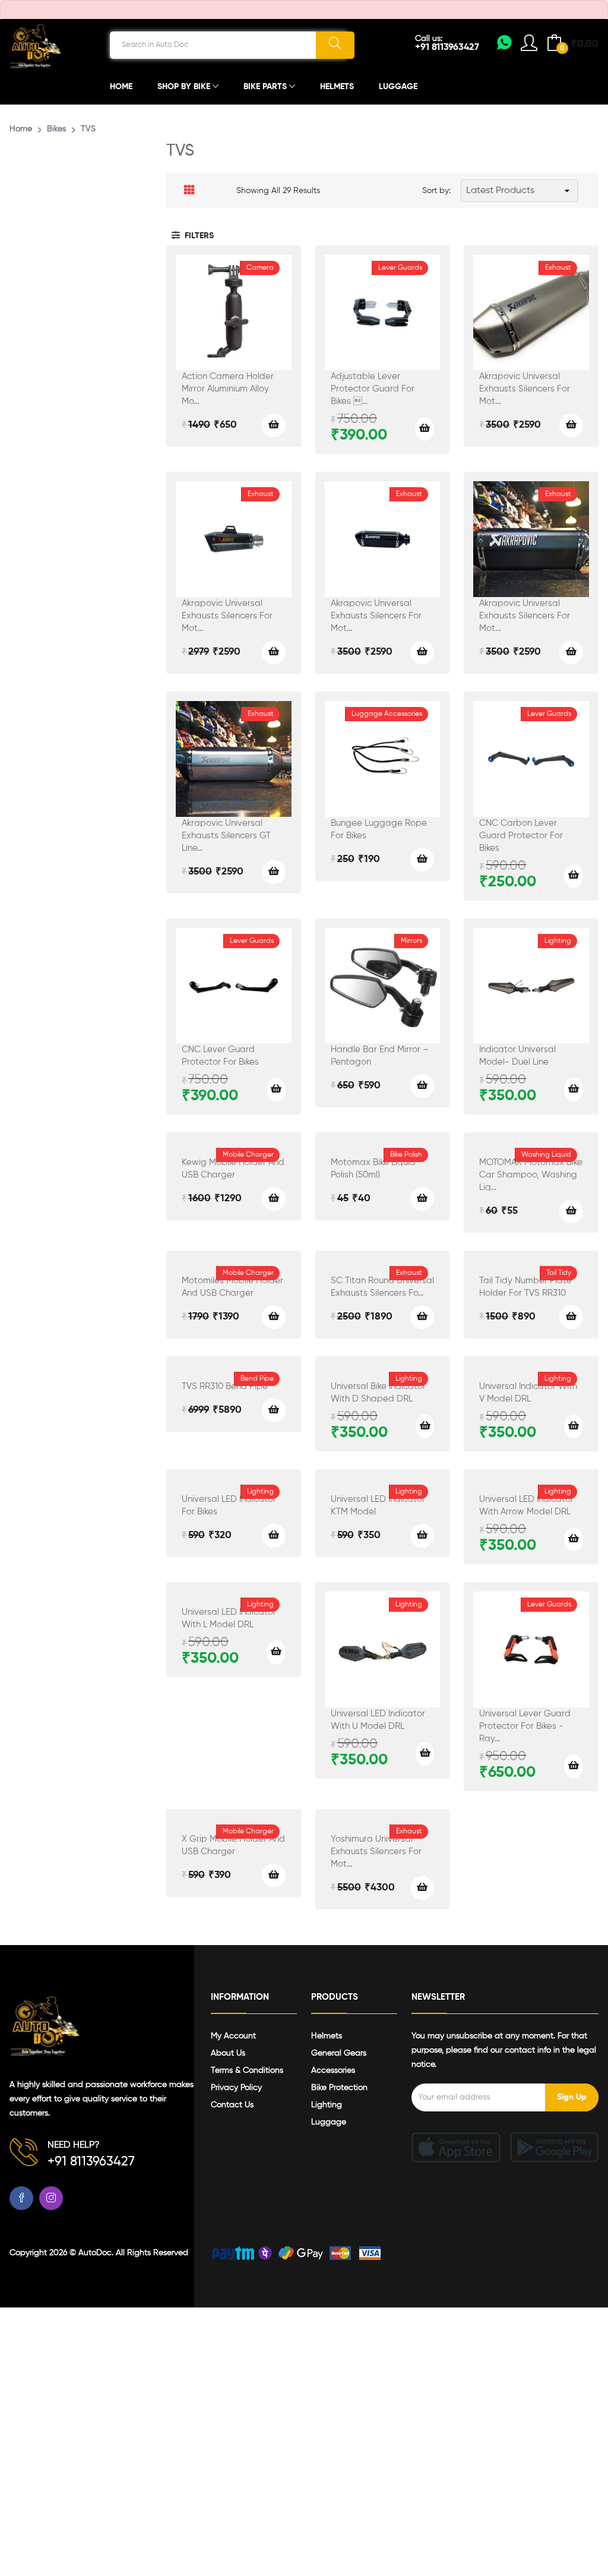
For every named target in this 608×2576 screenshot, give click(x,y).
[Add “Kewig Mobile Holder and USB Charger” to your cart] (274, 1199)
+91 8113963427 (447, 48)
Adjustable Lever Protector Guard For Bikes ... (373, 389)
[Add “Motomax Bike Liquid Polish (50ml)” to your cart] (422, 1199)
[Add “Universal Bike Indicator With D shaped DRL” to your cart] (425, 1426)
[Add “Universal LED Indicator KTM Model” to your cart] (422, 1536)
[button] (193, 236)
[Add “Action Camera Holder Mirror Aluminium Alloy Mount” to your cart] (274, 425)
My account (233, 2036)
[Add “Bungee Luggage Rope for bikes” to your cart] (422, 860)
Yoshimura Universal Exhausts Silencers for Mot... (376, 1851)
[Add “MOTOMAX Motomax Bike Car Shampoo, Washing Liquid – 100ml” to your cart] (571, 1211)
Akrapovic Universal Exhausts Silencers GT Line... (226, 836)
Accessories (333, 2070)
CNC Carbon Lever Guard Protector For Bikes (521, 836)
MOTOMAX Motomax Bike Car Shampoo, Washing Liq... (531, 1175)
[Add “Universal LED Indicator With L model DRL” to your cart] (276, 1652)
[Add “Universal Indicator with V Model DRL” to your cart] (574, 1426)
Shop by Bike (185, 87)
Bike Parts (266, 87)
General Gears (339, 2053)
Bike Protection (339, 2088)
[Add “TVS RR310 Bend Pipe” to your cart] (274, 1410)
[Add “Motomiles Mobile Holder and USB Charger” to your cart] (274, 1317)
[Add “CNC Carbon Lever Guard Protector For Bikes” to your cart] (574, 876)
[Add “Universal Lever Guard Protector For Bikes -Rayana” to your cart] (574, 1766)
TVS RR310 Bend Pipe (225, 1386)
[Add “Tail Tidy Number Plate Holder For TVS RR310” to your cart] (571, 1317)
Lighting (327, 2105)
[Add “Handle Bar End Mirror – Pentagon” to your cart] (422, 1086)
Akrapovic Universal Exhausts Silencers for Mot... (525, 389)
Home (121, 87)
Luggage (398, 87)
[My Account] (504, 46)
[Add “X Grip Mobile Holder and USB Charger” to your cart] (274, 1876)
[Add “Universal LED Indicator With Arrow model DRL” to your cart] (574, 1539)
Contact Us (232, 2105)
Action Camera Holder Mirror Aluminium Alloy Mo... (228, 389)
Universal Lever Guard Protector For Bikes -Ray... (525, 1726)
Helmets (337, 87)
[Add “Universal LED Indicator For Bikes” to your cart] (274, 1536)
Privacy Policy (236, 2088)
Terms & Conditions (247, 2070)
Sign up (572, 2097)
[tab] (189, 191)
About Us (228, 2053)
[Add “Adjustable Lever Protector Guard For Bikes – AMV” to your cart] (425, 429)
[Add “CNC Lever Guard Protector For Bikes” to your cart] (276, 1090)
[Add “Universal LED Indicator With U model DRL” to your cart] (425, 1754)
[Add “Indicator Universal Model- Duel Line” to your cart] (574, 1090)
